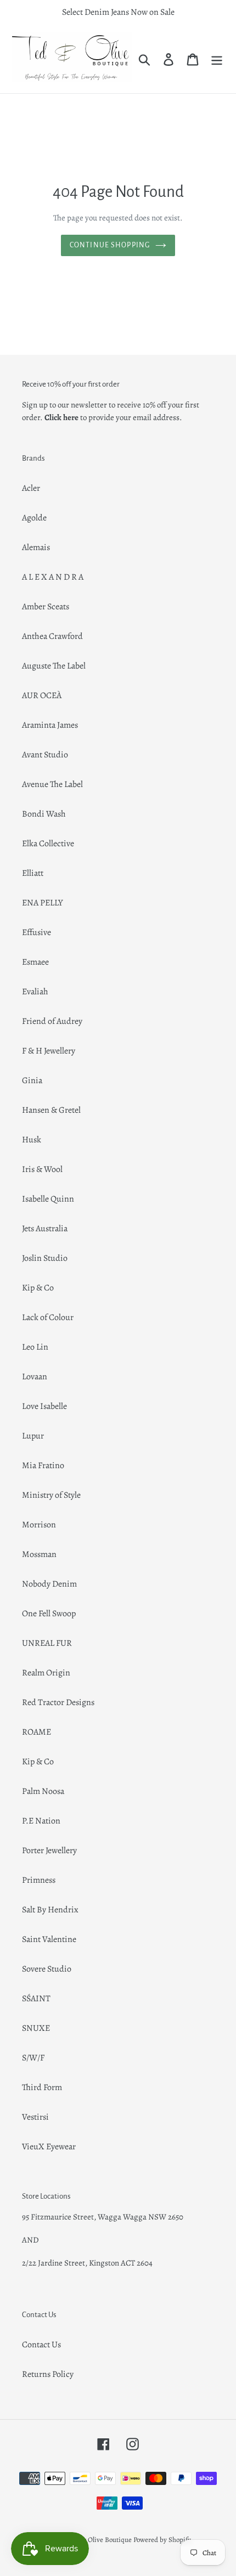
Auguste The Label (54, 666)
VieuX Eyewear (49, 2147)
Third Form (42, 2087)
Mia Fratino (43, 1465)
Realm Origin (46, 1673)
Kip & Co (38, 1288)
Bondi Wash (44, 814)
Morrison (39, 1525)
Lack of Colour (48, 1317)
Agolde (34, 518)
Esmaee (35, 962)
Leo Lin (35, 1347)
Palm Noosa (43, 1791)
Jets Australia (45, 1228)
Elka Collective (48, 843)
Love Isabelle (44, 1406)
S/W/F (33, 2058)
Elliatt (33, 873)
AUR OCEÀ (42, 695)
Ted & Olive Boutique (100, 2540)
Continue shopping (110, 245)
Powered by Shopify (162, 2540)
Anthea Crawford (52, 636)
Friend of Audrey (52, 1021)
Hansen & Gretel (51, 1110)
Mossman (39, 1554)
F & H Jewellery (49, 1051)
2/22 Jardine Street (54, 2263)
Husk (32, 1140)
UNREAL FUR (47, 1643)
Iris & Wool (42, 1169)
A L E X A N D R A (53, 577)
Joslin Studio (45, 1258)
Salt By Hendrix (50, 1910)
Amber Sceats (46, 607)
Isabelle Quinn (48, 1199)
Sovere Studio (47, 1969)
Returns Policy (48, 2374)
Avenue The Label (52, 784)
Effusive (36, 932)
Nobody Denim (49, 1584)
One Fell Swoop (49, 1613)
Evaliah (35, 992)
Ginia (32, 1080)
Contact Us (41, 2345)
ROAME (36, 1732)
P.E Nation (41, 1821)
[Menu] (217, 59)
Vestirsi (35, 2117)
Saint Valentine (49, 1939)
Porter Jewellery (49, 1850)
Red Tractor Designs (58, 1702)
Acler (31, 488)
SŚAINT (36, 1998)
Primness (39, 1880)
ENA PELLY (43, 903)
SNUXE (36, 2028)
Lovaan (35, 1377)
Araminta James (50, 725)
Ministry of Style (51, 1495)
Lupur (33, 1436)
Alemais (36, 547)
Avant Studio (45, 755)
